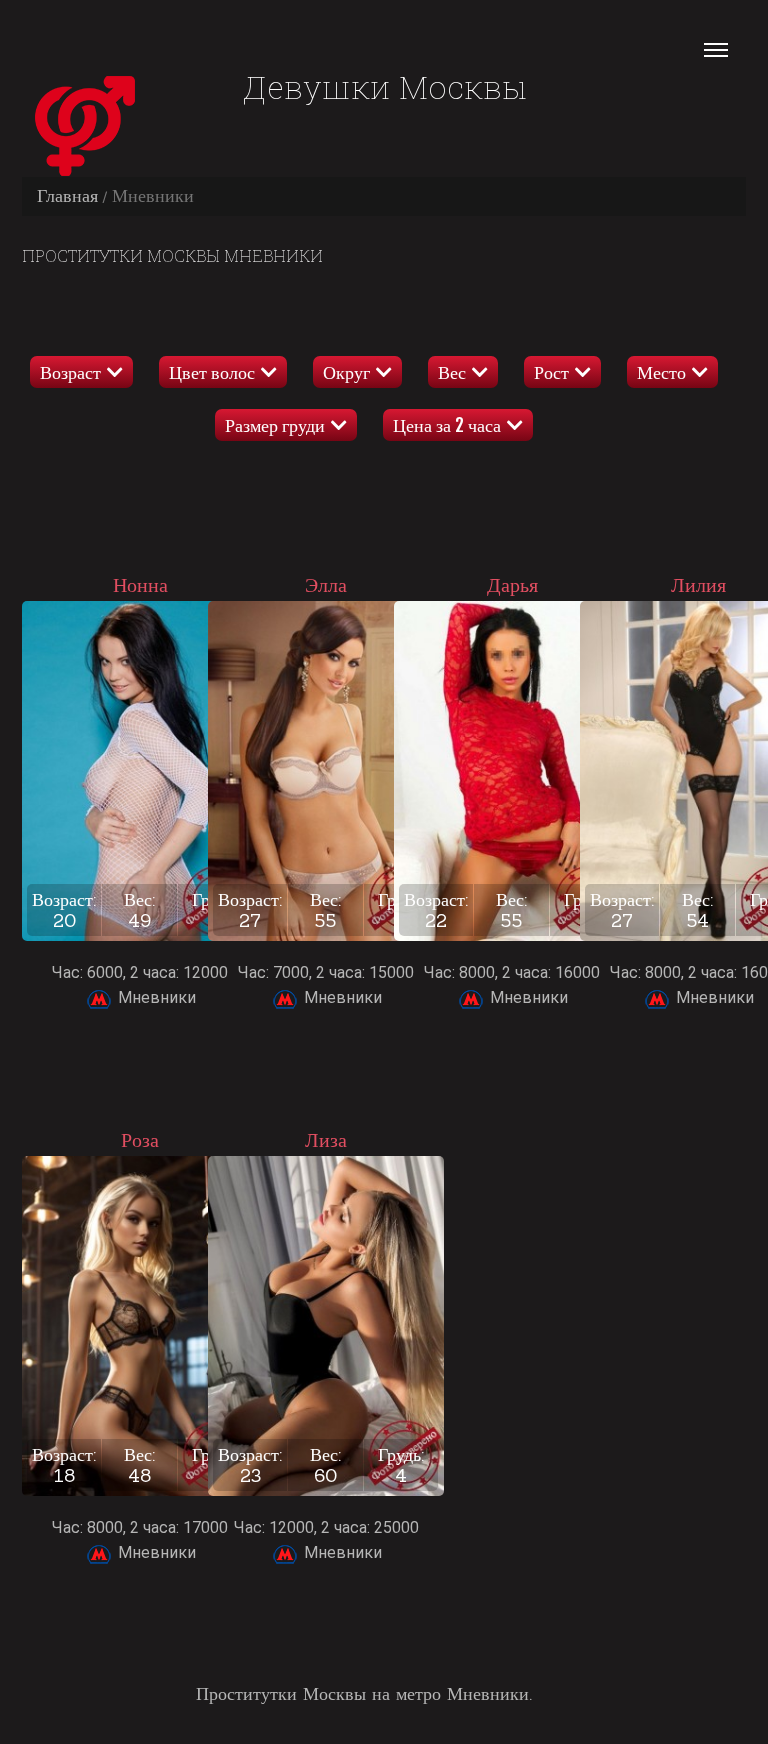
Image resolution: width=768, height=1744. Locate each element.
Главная (67, 195)
